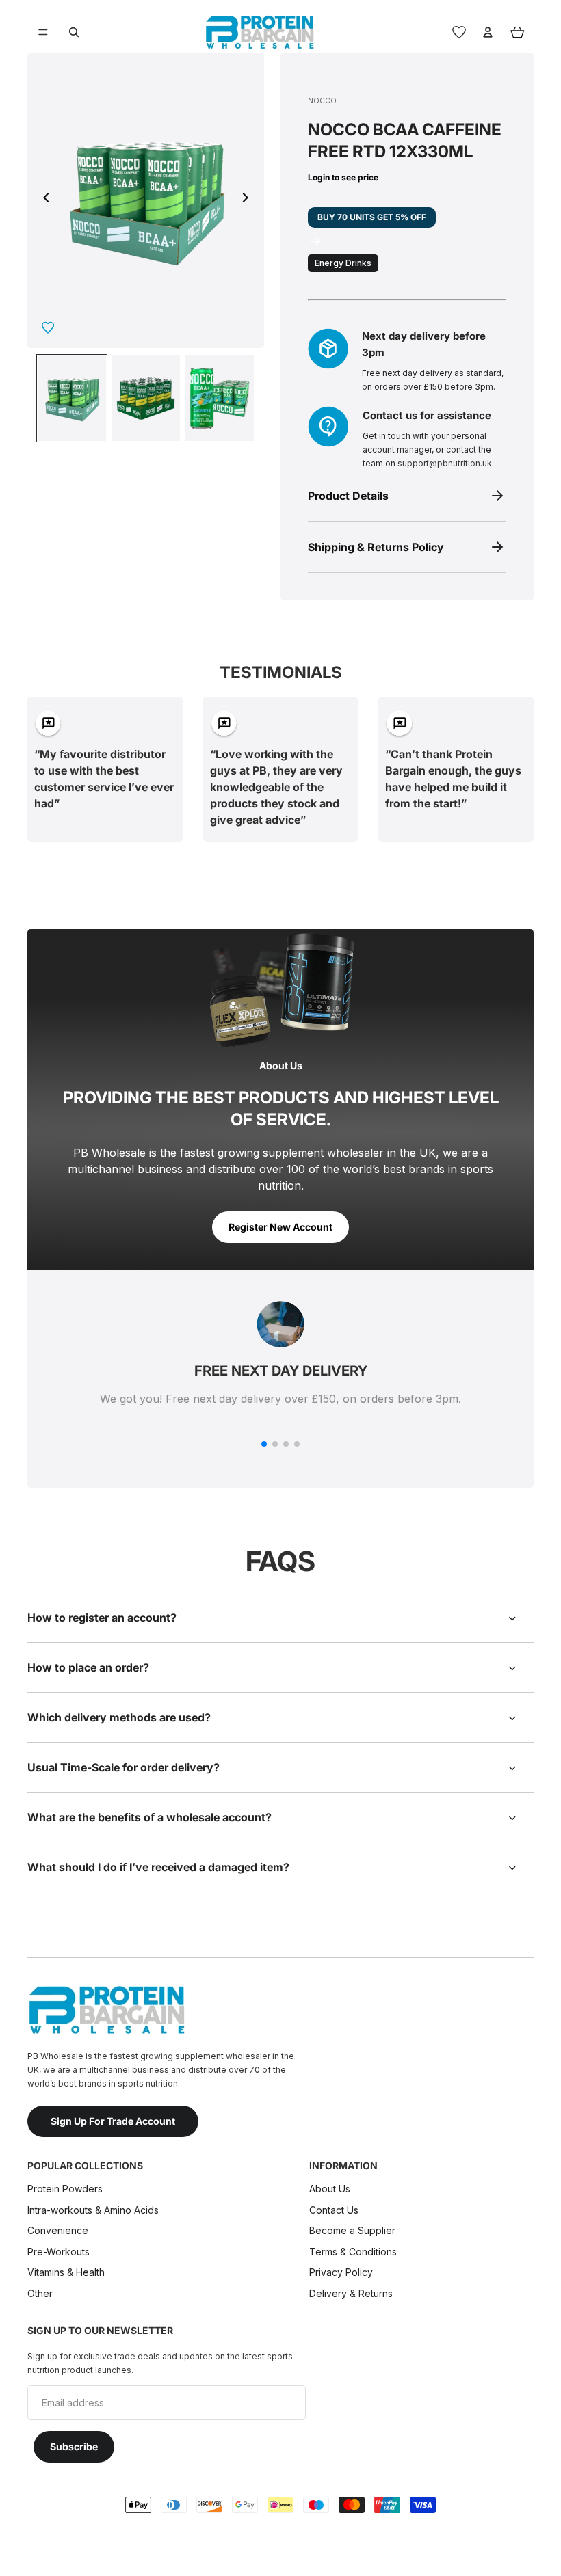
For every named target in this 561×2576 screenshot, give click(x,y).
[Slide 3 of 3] (220, 398)
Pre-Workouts (58, 2251)
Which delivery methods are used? (119, 1717)
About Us (330, 2189)
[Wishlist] (459, 32)
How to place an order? (88, 1667)
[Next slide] (249, 200)
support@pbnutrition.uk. (446, 463)
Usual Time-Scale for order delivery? (123, 1767)
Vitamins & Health (66, 2272)
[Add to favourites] (48, 327)
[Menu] (43, 32)
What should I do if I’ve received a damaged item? (160, 1867)
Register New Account (280, 1227)
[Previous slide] (42, 200)
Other (40, 2293)
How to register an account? (102, 1618)
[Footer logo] (106, 2010)
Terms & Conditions (353, 2251)
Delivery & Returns (351, 2293)
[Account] (488, 32)
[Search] (74, 32)
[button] (264, 1444)
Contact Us (334, 2209)
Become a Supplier (352, 2230)
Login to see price (343, 177)
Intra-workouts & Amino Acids (94, 2209)
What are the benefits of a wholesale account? (149, 1817)
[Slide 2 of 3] (146, 398)
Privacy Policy (341, 2272)
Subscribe (74, 2446)
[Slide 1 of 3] (72, 398)
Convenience (58, 2230)
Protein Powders (65, 2189)
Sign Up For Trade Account (113, 2120)
